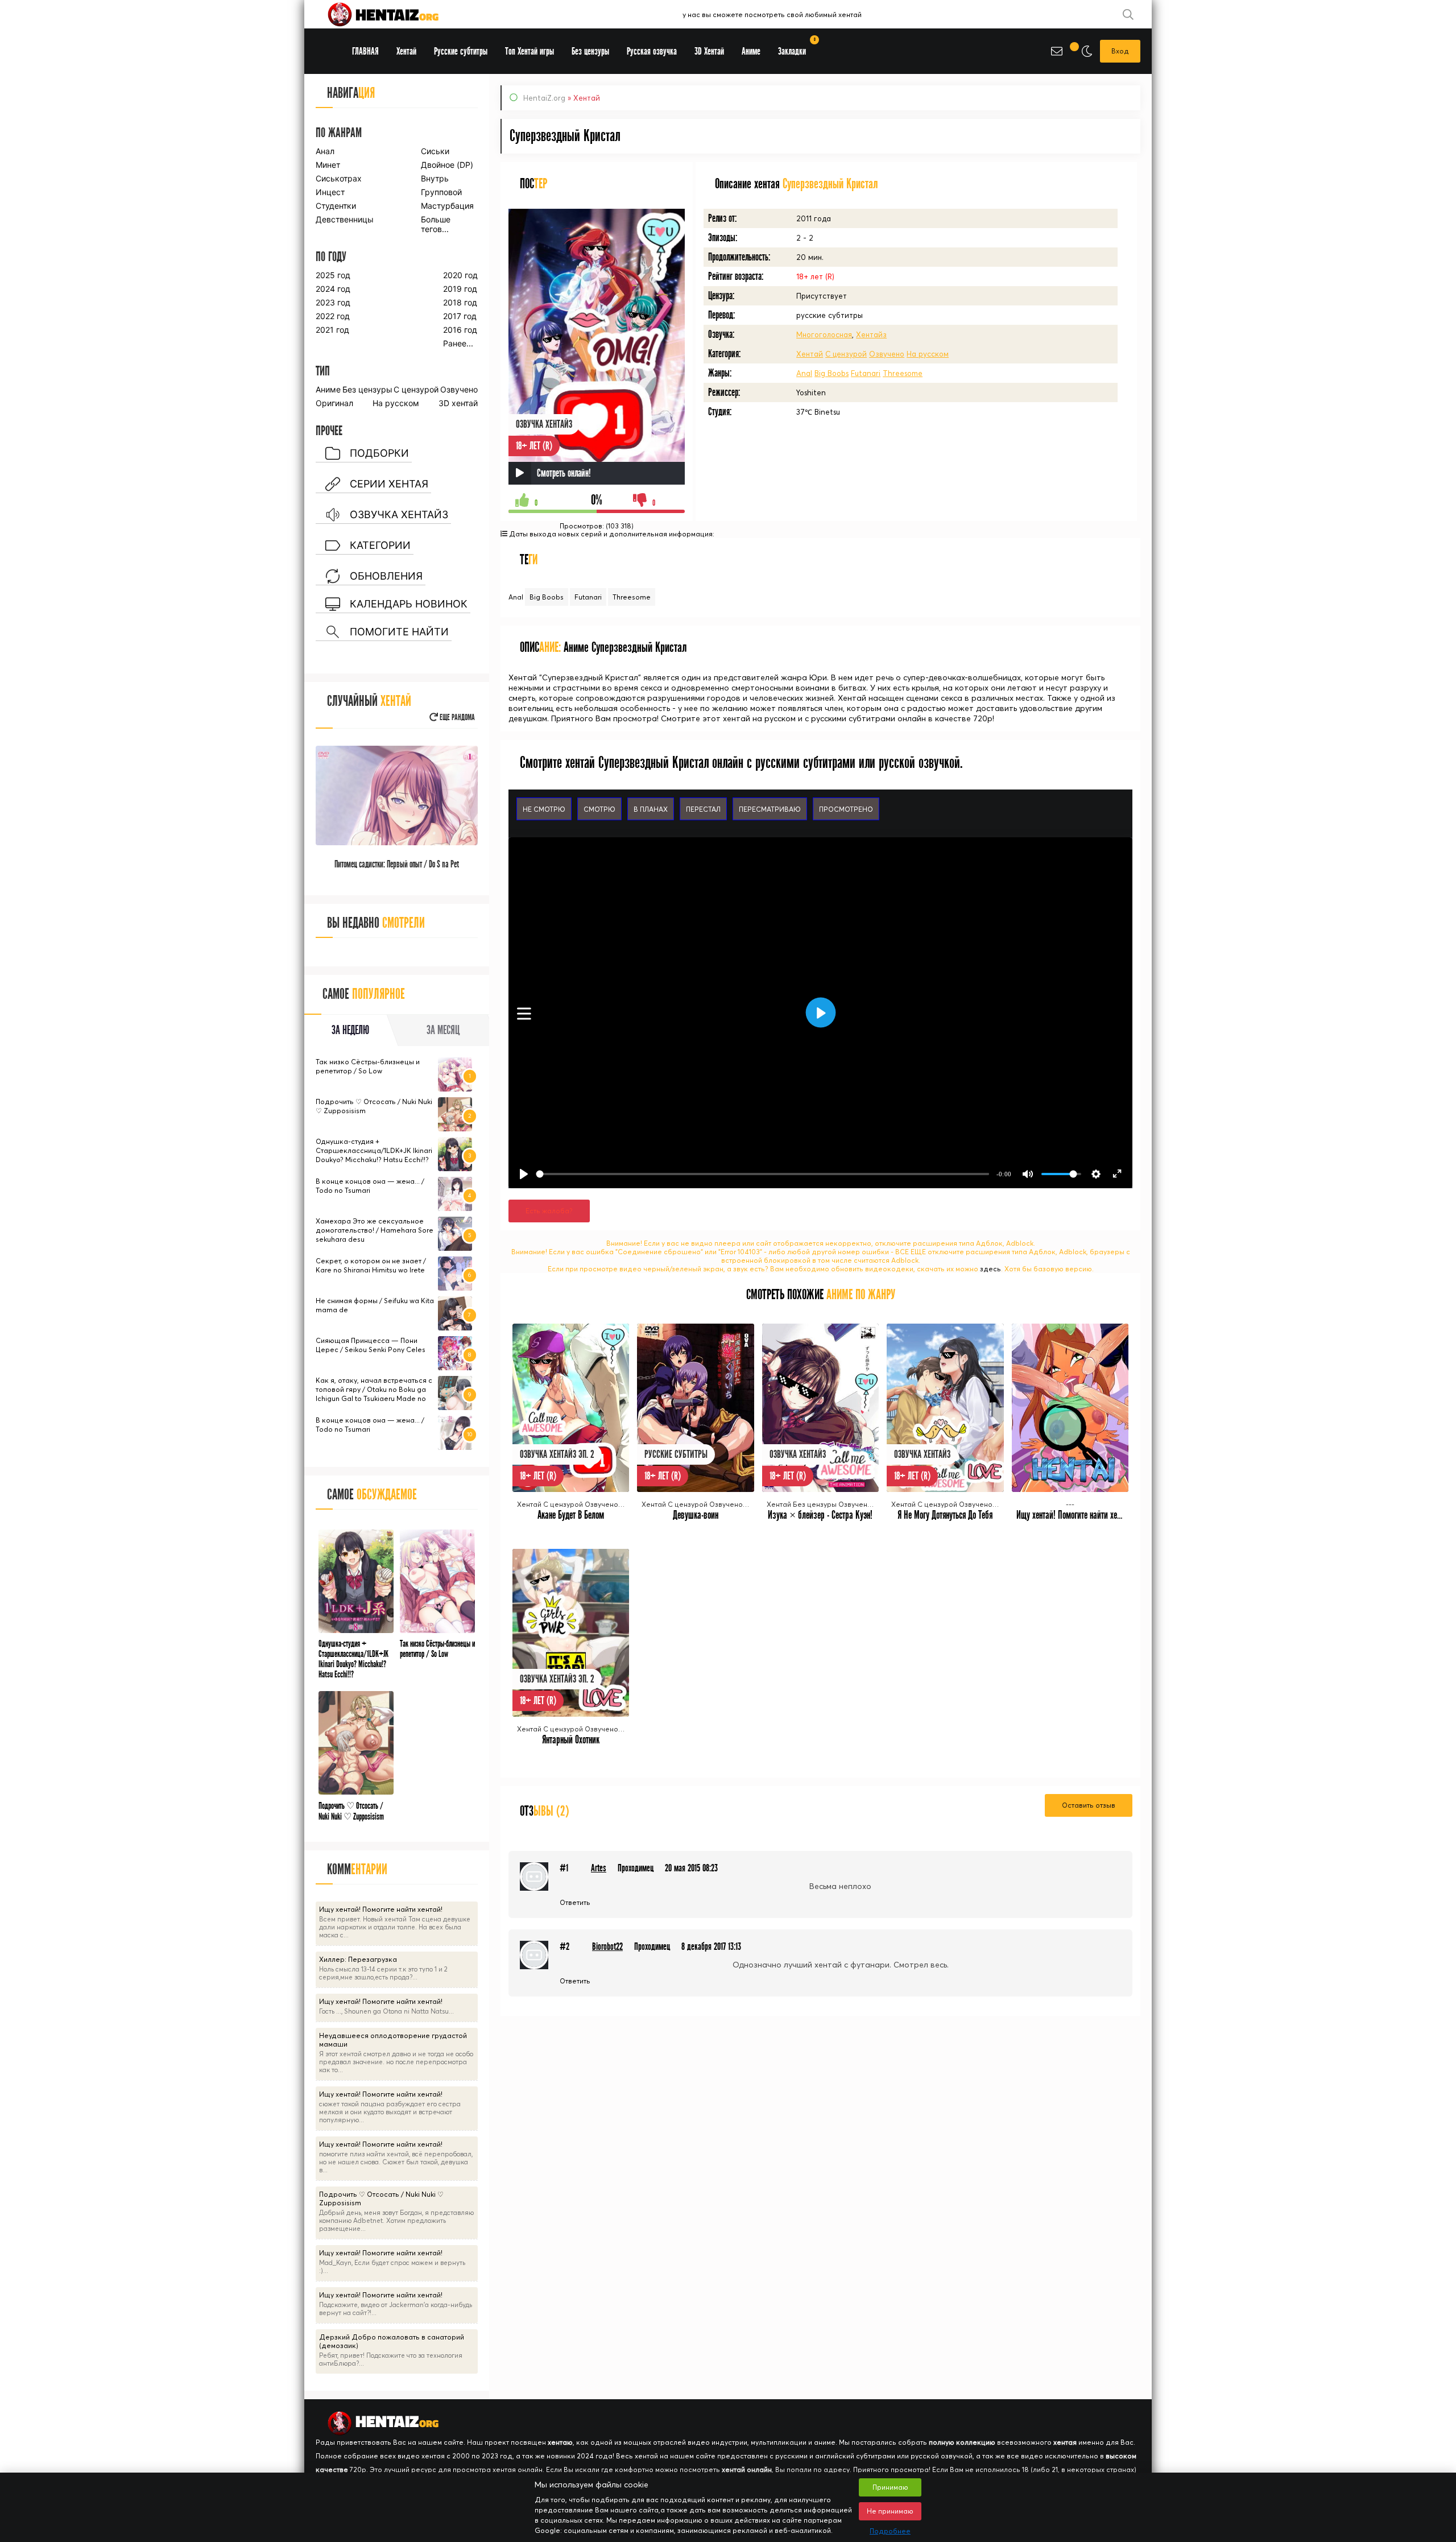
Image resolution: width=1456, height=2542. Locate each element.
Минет (328, 165)
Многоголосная (824, 334)
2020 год (460, 275)
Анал (325, 151)
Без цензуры (367, 389)
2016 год (460, 330)
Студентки (336, 206)
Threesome (903, 373)
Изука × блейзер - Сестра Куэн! (820, 1515)
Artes (599, 1868)
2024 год (333, 289)
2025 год (333, 275)
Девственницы (344, 219)
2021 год (332, 330)
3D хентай (458, 403)
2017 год (460, 316)
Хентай (810, 354)
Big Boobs (832, 373)
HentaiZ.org (544, 98)
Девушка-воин (696, 1515)
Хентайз (871, 334)
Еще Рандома (456, 718)
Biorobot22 (607, 1947)
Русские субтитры (461, 51)
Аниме (328, 389)
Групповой (441, 192)
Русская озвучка (652, 51)
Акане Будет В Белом (571, 1515)
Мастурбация (447, 206)
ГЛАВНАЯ (365, 51)
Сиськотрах (339, 178)
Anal (804, 373)
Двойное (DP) (447, 165)
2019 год (460, 289)
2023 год (333, 302)
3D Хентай (709, 51)
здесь (990, 1269)
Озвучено (887, 354)
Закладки (796, 47)
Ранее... (458, 343)
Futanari (866, 373)
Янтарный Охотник (571, 1740)
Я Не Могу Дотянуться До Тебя (945, 1515)
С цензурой (846, 354)
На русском (928, 354)
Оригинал (334, 403)
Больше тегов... (436, 224)
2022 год (333, 316)
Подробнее (890, 2531)
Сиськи (435, 151)
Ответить (575, 1902)
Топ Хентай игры (530, 51)
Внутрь (435, 178)
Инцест (330, 192)
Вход (1120, 51)
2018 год (460, 302)
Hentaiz (395, 14)
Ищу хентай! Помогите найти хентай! (1075, 1515)
